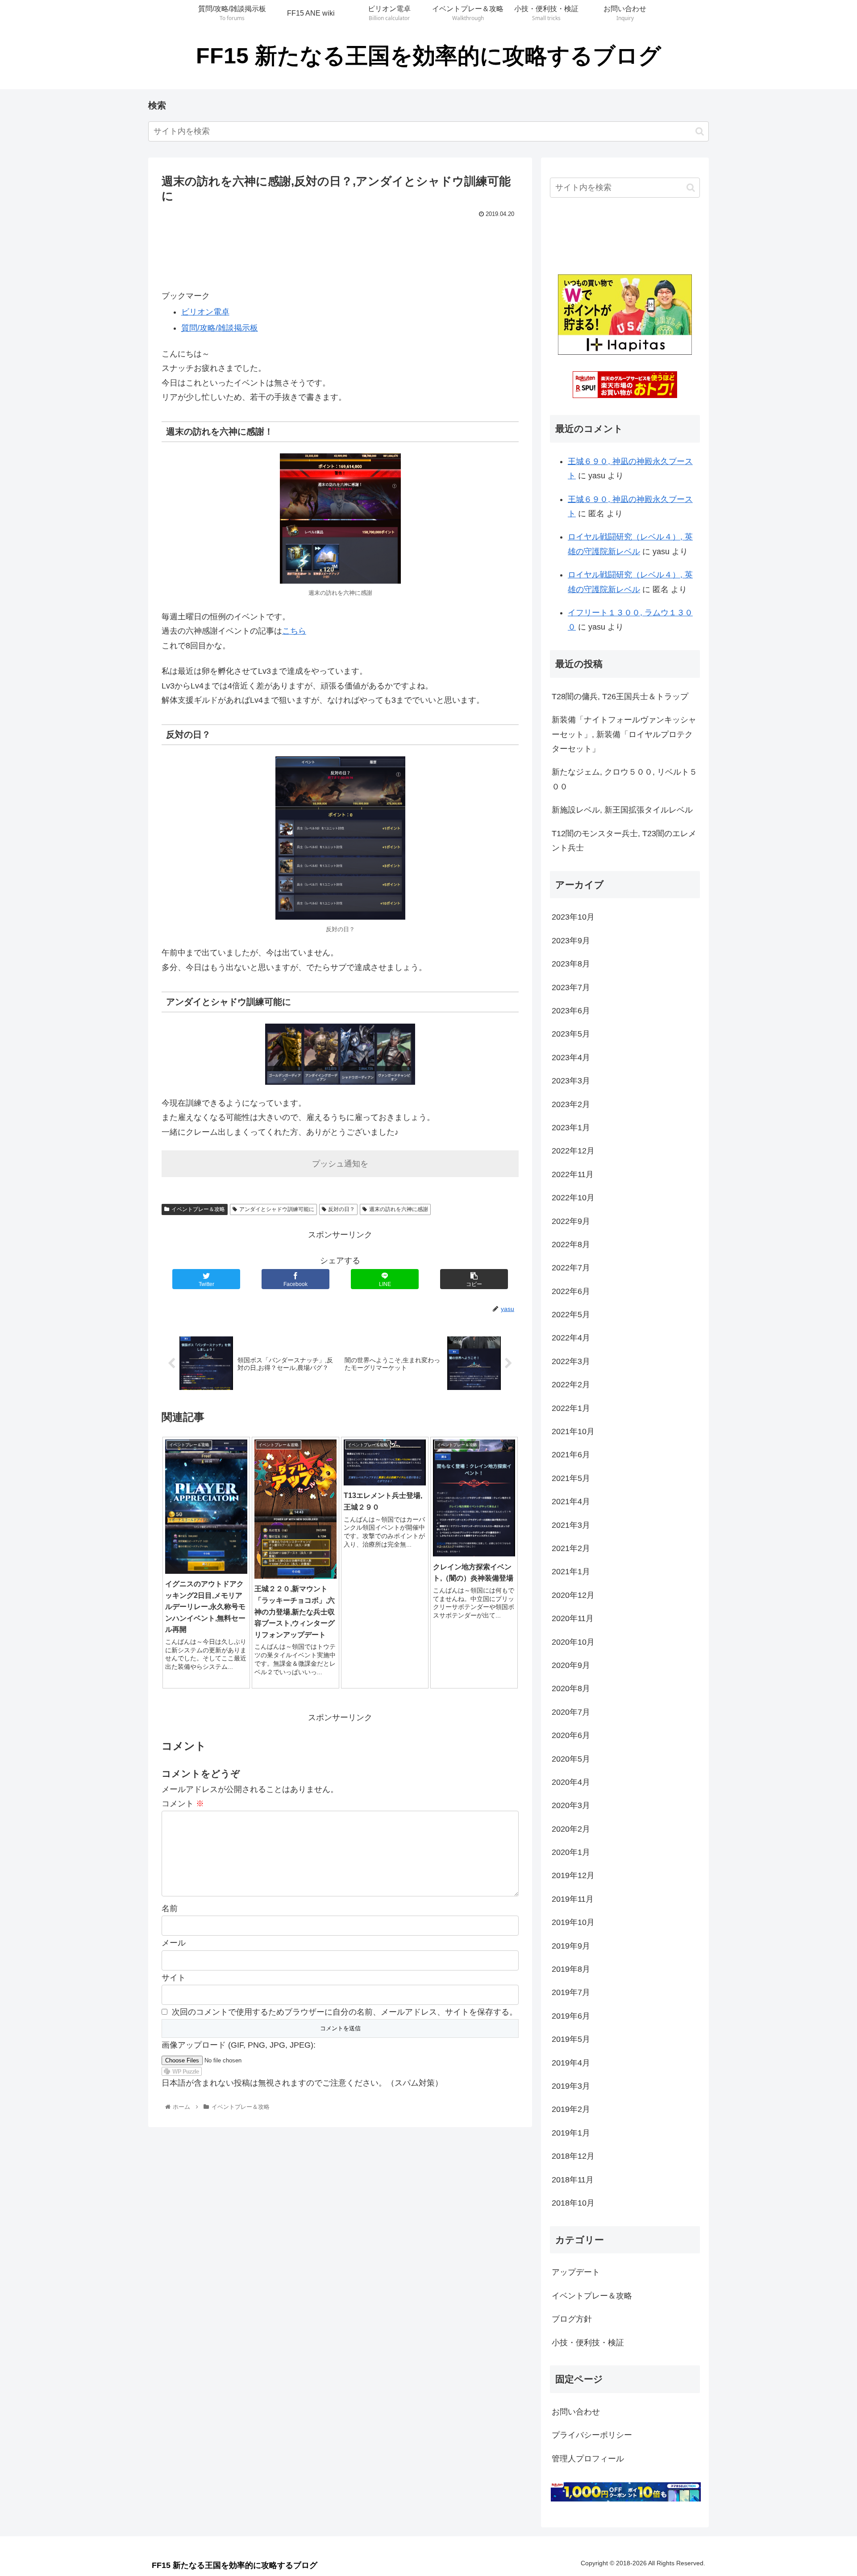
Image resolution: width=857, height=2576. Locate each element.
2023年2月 (571, 1104)
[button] (700, 131)
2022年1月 (571, 1408)
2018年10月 (573, 2203)
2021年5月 (571, 1478)
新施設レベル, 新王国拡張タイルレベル (622, 810)
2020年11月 (573, 1618)
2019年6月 (571, 2016)
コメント (183, 1804)
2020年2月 (571, 1829)
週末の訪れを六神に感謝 (399, 1209)
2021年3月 (571, 1525)
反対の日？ (341, 1209)
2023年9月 (571, 941)
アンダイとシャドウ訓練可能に (277, 1209)
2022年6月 (571, 1291)
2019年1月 (571, 2133)
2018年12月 (573, 2156)
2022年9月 (571, 1221)
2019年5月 (571, 2039)
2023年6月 (571, 1011)
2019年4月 (571, 2063)
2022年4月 (571, 1338)
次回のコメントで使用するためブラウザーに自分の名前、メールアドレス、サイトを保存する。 (345, 2012)
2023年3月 (571, 1081)
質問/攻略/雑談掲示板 (220, 328)
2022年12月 (573, 1151)
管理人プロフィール (588, 2459)
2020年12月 (573, 1595)
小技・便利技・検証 (588, 2343)
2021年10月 (573, 1431)
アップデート (576, 2272)
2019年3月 (571, 2086)
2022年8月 (571, 1244)
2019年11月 (573, 1899)
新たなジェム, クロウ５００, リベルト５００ (624, 779)
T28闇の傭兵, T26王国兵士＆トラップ (620, 697)
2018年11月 (573, 2180)
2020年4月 (571, 1782)
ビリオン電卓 (205, 312)
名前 (170, 1908)
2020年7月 (571, 1712)
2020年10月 (573, 1642)
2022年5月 (571, 1315)
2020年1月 (571, 1852)
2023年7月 (571, 987)
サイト (174, 1978)
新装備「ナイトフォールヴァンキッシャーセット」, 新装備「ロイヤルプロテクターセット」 (624, 734)
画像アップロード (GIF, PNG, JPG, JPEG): (239, 2045)
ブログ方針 (572, 2319)
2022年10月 (573, 1198)
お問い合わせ (576, 2412)
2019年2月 (571, 2109)
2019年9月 (571, 1946)
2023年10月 (573, 917)
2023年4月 (571, 1058)
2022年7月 (571, 1268)
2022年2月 (571, 1385)
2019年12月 (573, 1875)
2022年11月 (573, 1174)
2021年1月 (571, 1572)
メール (174, 1943)
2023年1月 (571, 1128)
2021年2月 (571, 1548)
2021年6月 (571, 1455)
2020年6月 (571, 1735)
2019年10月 (573, 1922)
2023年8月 (571, 964)
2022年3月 (571, 1361)
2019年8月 (571, 1969)
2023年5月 (571, 1034)
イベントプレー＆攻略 (198, 1209)
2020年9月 (571, 1665)
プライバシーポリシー (592, 2435)
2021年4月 (571, 1502)
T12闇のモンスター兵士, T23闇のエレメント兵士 (624, 841)
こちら (294, 631)
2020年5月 (571, 1759)
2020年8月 (571, 1688)
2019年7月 (571, 1992)
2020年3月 (571, 1805)
